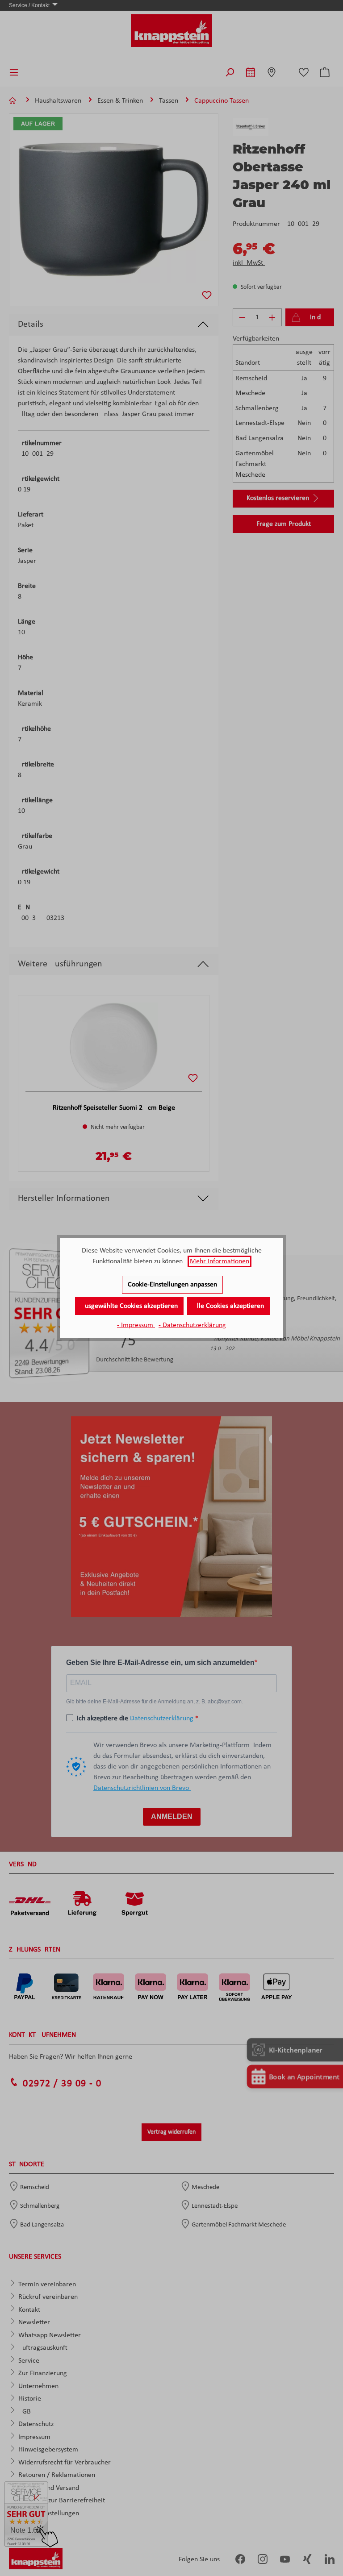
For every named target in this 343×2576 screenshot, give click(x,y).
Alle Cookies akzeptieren (228, 1306)
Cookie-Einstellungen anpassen (172, 1285)
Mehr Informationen (220, 1261)
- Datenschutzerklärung (192, 1325)
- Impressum (136, 1325)
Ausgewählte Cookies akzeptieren (129, 1306)
